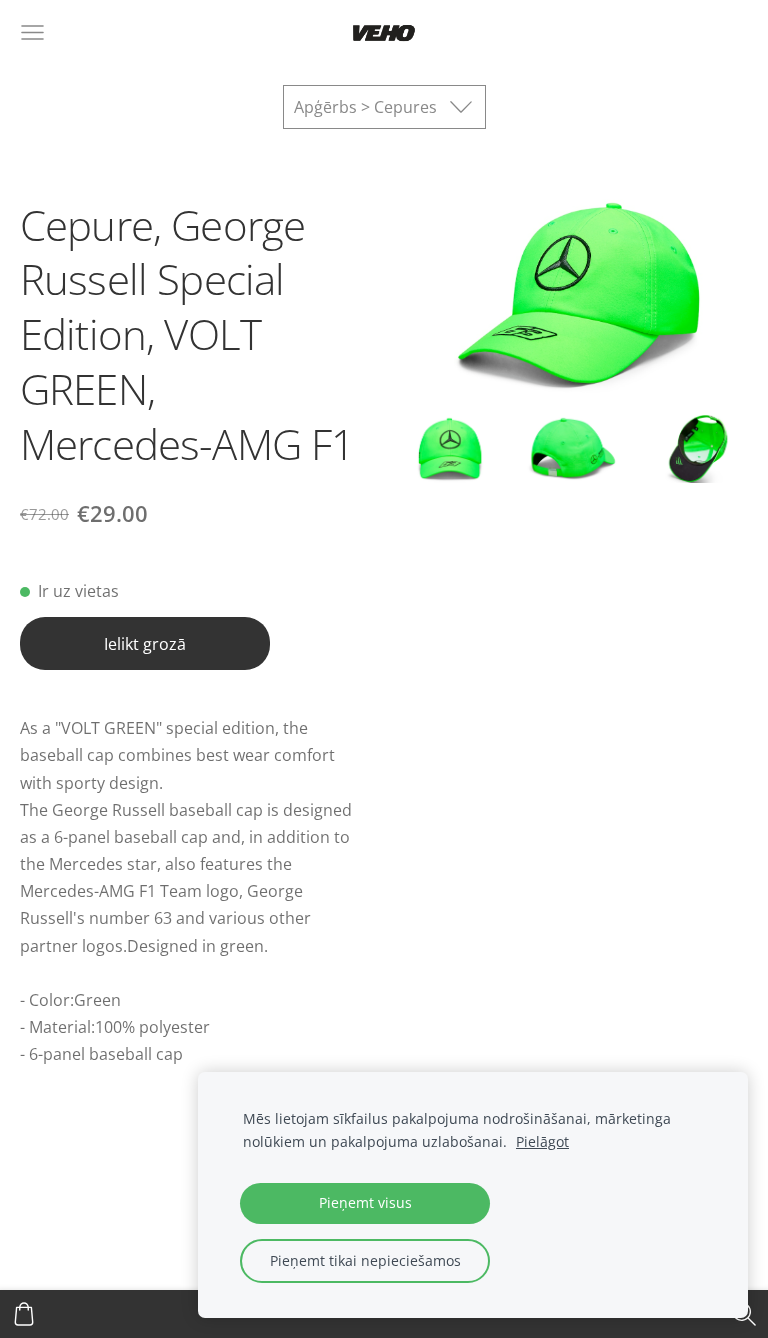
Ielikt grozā (145, 644)
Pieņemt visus (365, 1202)
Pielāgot (542, 1141)
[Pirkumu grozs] (24, 1314)
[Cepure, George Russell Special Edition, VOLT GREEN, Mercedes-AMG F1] (450, 448)
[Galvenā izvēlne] (32, 32)
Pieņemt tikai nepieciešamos (365, 1260)
